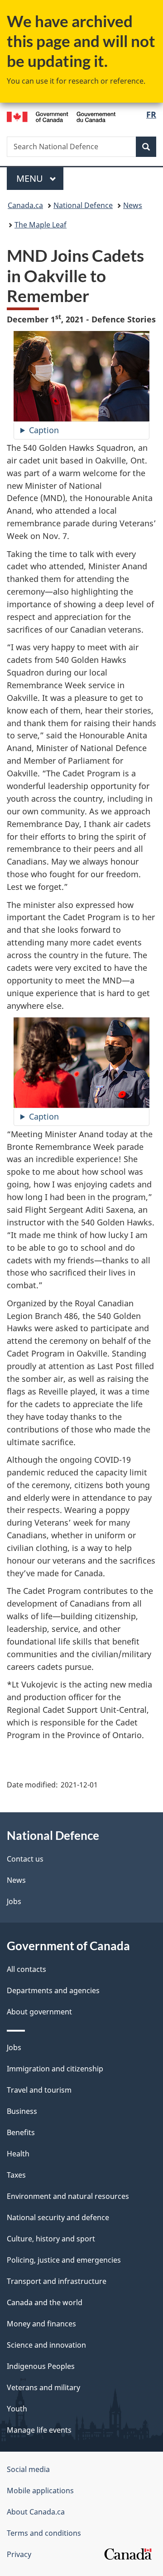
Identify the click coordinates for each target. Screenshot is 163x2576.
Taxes (16, 2175)
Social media (28, 2469)
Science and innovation (46, 2345)
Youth (17, 2409)
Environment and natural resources (68, 2196)
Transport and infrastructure (57, 2281)
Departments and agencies (53, 1990)
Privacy (19, 2554)
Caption (44, 430)
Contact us (25, 1859)
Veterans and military (43, 2387)
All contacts (26, 1969)
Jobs (14, 1901)
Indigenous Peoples (41, 2366)
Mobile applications (40, 2491)
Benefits (21, 2132)
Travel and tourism (39, 2090)
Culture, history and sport (51, 2239)
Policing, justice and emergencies (64, 2260)
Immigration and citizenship (55, 2069)
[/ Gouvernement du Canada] (61, 116)
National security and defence (58, 2217)
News (133, 205)
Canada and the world (45, 2302)
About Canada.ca (36, 2512)
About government (39, 2012)
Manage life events (39, 2430)
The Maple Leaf (41, 225)
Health (18, 2154)
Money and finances (41, 2324)
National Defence (83, 205)
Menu (31, 178)
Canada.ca (25, 205)
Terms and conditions (44, 2533)
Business (22, 2111)
